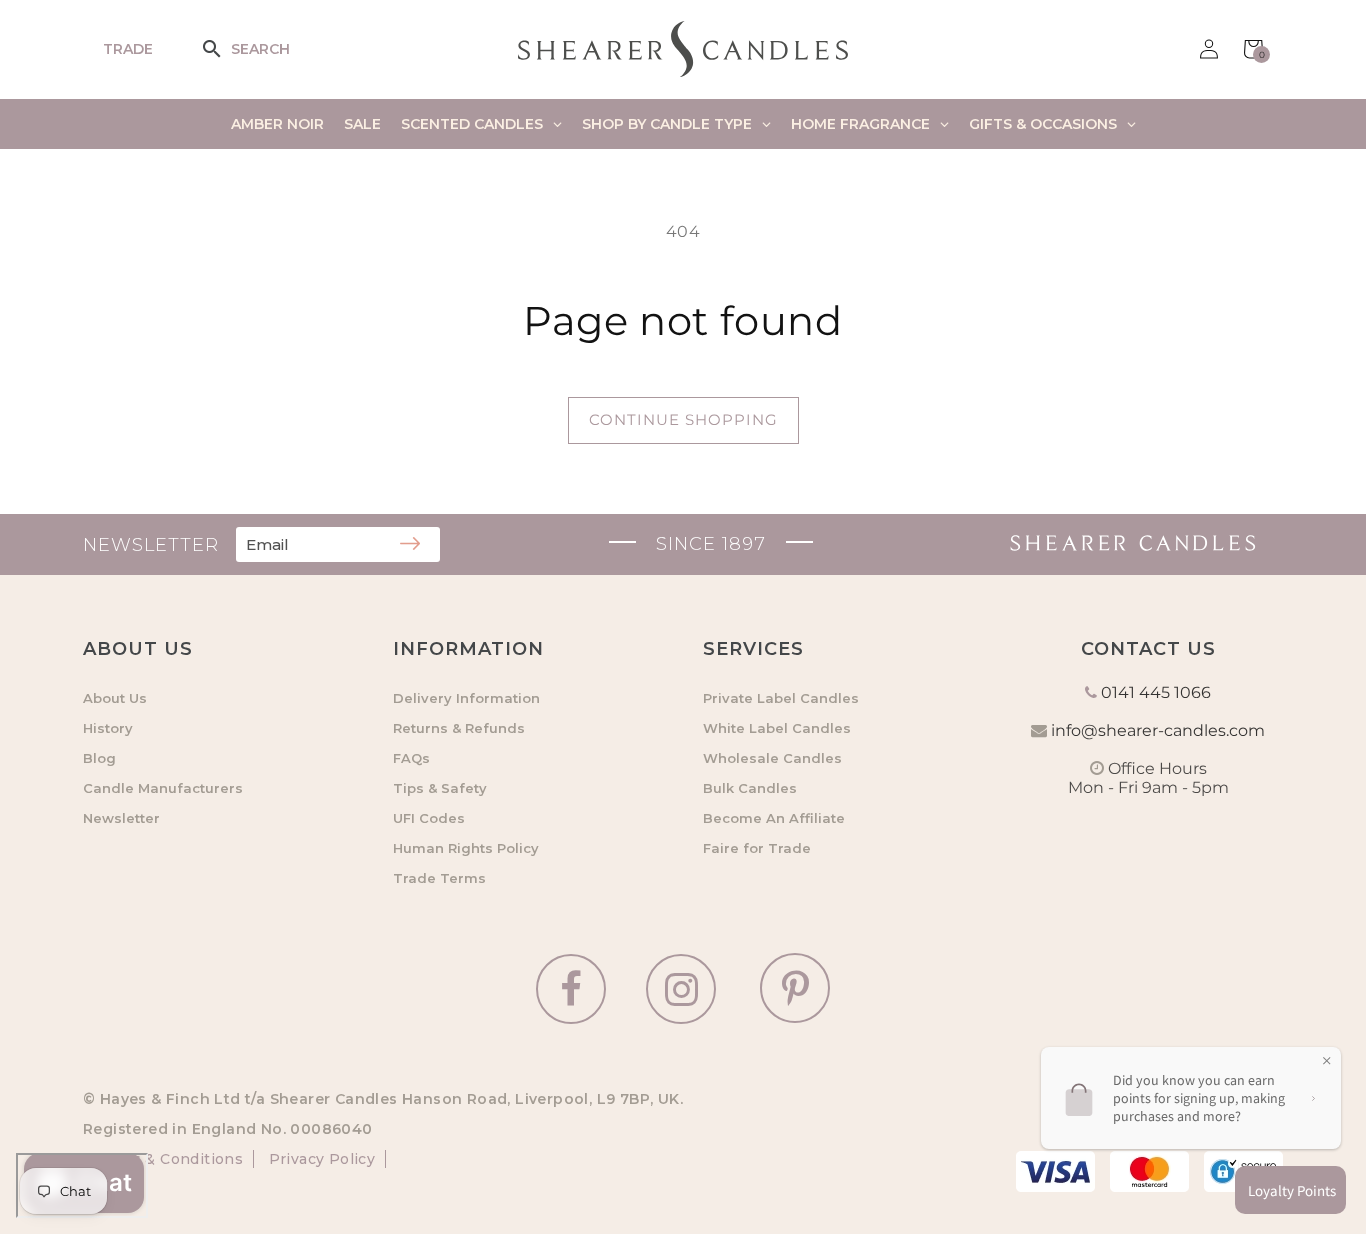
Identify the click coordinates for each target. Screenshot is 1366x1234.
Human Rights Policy (466, 848)
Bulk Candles (750, 788)
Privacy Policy (319, 1159)
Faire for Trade (757, 848)
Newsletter (121, 818)
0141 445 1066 (1156, 692)
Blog (99, 758)
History (108, 728)
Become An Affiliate (774, 818)
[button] (225, 49)
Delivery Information (466, 698)
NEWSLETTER (151, 545)
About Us (115, 698)
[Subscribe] (410, 545)
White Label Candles (777, 728)
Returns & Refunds (459, 728)
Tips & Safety (440, 788)
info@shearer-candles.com (1158, 730)
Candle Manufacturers (163, 788)
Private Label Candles (781, 698)
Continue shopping (683, 419)
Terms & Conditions (168, 1159)
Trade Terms (439, 878)
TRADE (128, 49)
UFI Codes (429, 818)
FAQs (411, 758)
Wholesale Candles (772, 758)
